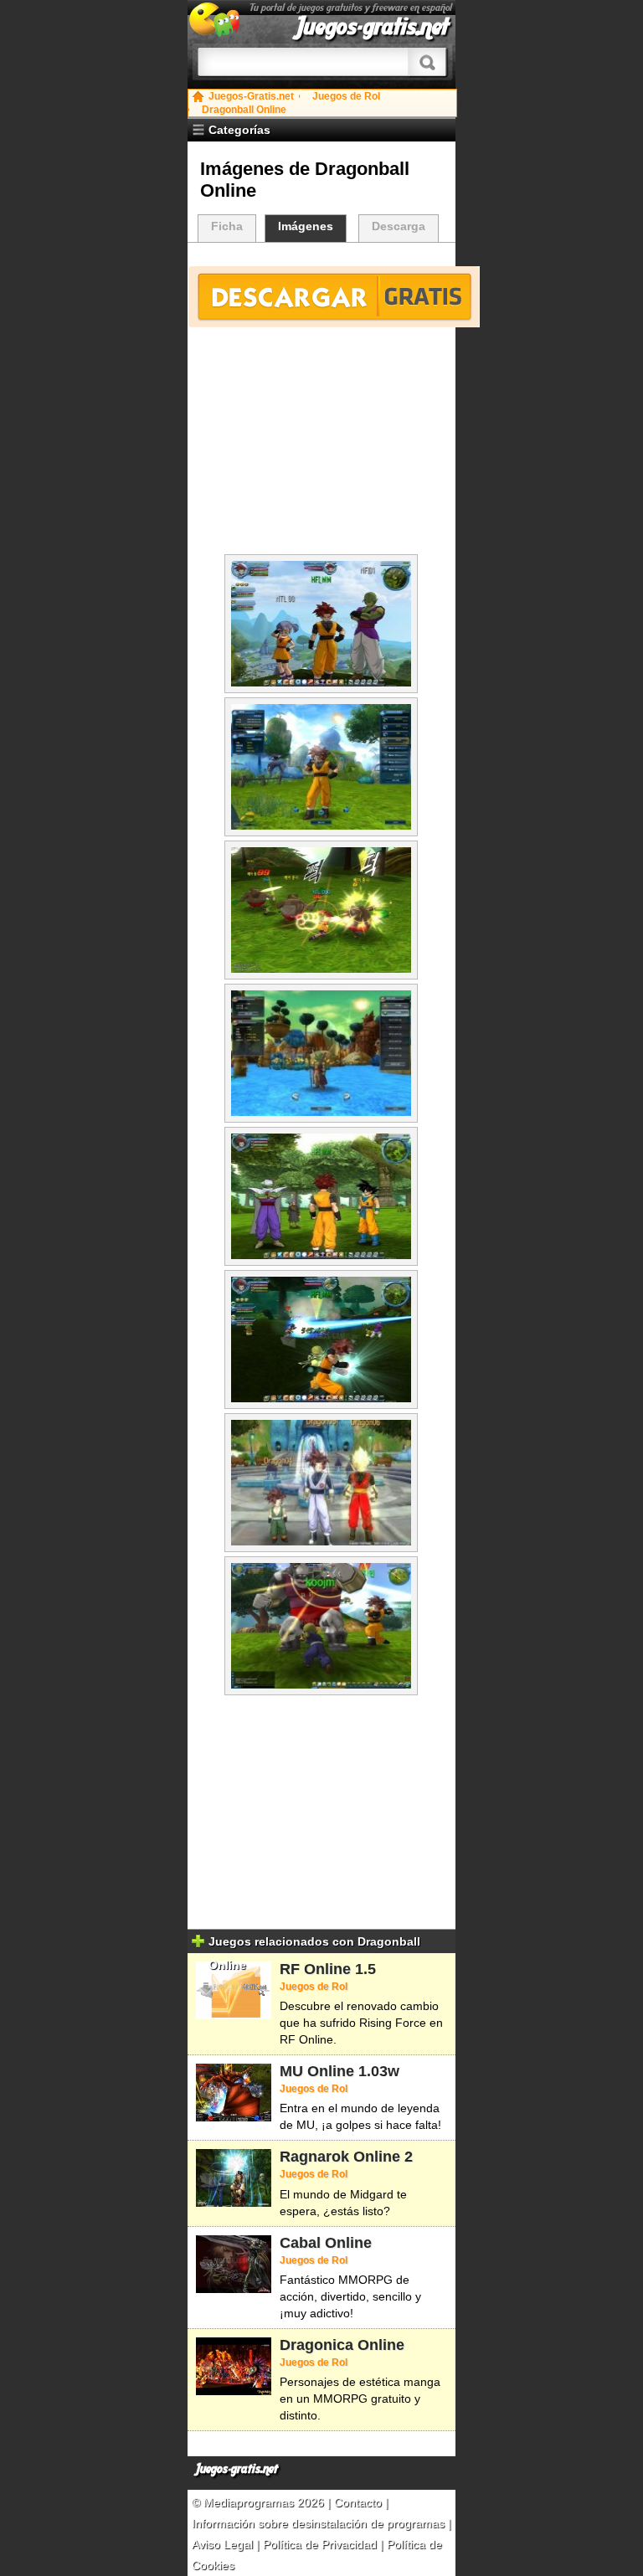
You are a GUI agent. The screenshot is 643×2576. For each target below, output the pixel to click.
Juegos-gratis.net (373, 27)
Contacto (360, 2502)
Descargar (334, 297)
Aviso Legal (222, 2544)
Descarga (399, 226)
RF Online (315, 1969)
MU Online (317, 2071)
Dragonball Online (244, 110)
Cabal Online (326, 2243)
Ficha (227, 226)
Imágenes (306, 226)
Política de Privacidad (320, 2544)
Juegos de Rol (346, 96)
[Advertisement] (321, 445)
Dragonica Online (342, 2345)
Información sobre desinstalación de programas (320, 2523)
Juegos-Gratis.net (251, 96)
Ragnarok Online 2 (346, 2157)
